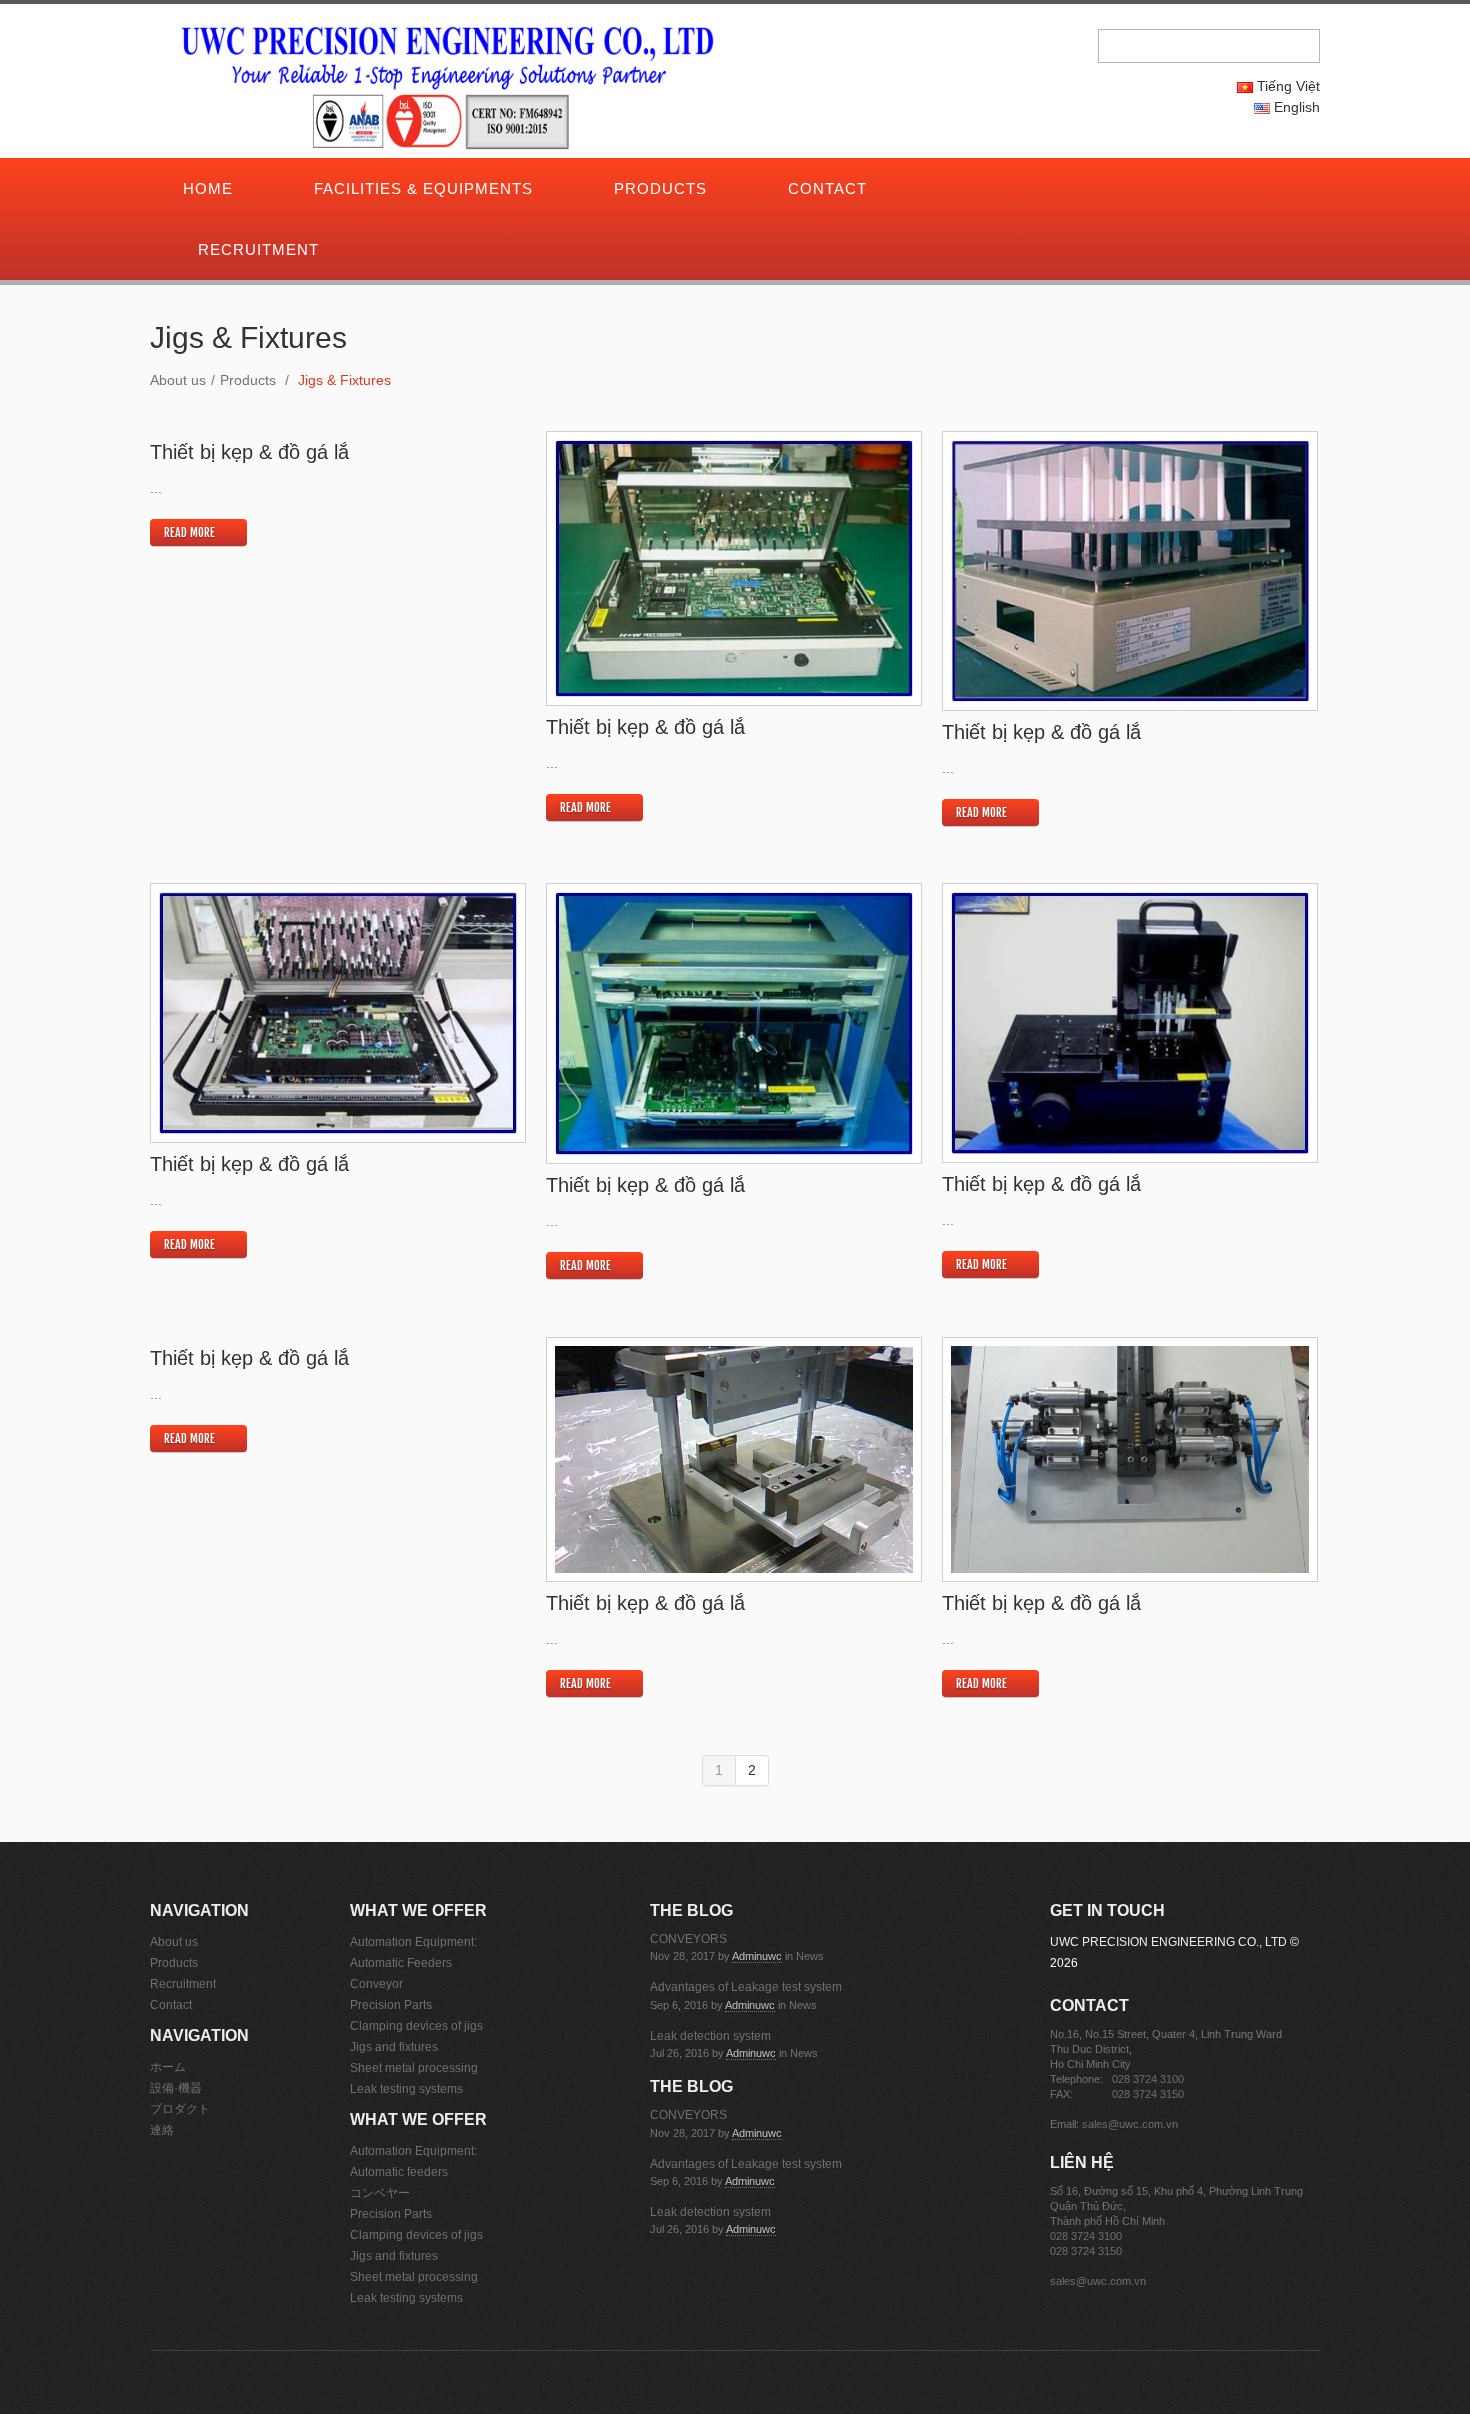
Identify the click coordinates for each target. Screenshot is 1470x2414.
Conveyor (376, 1984)
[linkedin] (1113, 190)
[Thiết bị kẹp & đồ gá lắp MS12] (734, 568)
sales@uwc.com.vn (1130, 2124)
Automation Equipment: (413, 1942)
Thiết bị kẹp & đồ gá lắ (249, 452)
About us (178, 380)
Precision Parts (391, 2005)
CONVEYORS (688, 1939)
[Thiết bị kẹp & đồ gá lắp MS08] (1130, 1022)
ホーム (168, 2067)
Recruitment (258, 249)
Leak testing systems (406, 2089)
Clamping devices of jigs (416, 2026)
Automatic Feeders (401, 1963)
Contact (827, 188)
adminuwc (757, 1956)
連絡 (162, 2130)
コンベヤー (380, 2193)
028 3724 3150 (1148, 2094)
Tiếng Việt (1286, 86)
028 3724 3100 (1148, 2079)
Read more (189, 532)
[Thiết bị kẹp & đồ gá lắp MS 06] (734, 1459)
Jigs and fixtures (394, 2047)
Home (208, 188)
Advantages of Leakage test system (746, 1987)
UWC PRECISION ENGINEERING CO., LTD (1168, 1942)
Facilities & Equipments (423, 188)
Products (660, 188)
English (1295, 107)
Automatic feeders (399, 2172)
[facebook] (1085, 190)
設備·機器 (176, 2088)
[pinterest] (1099, 190)
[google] (1057, 190)
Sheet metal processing (414, 2068)
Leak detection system (710, 2036)
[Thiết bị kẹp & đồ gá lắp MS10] (338, 1013)
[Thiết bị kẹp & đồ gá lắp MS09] (734, 1023)
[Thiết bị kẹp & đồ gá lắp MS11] (1130, 570)
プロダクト (180, 2109)
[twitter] (1071, 190)
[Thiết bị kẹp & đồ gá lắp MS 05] (1130, 1459)
